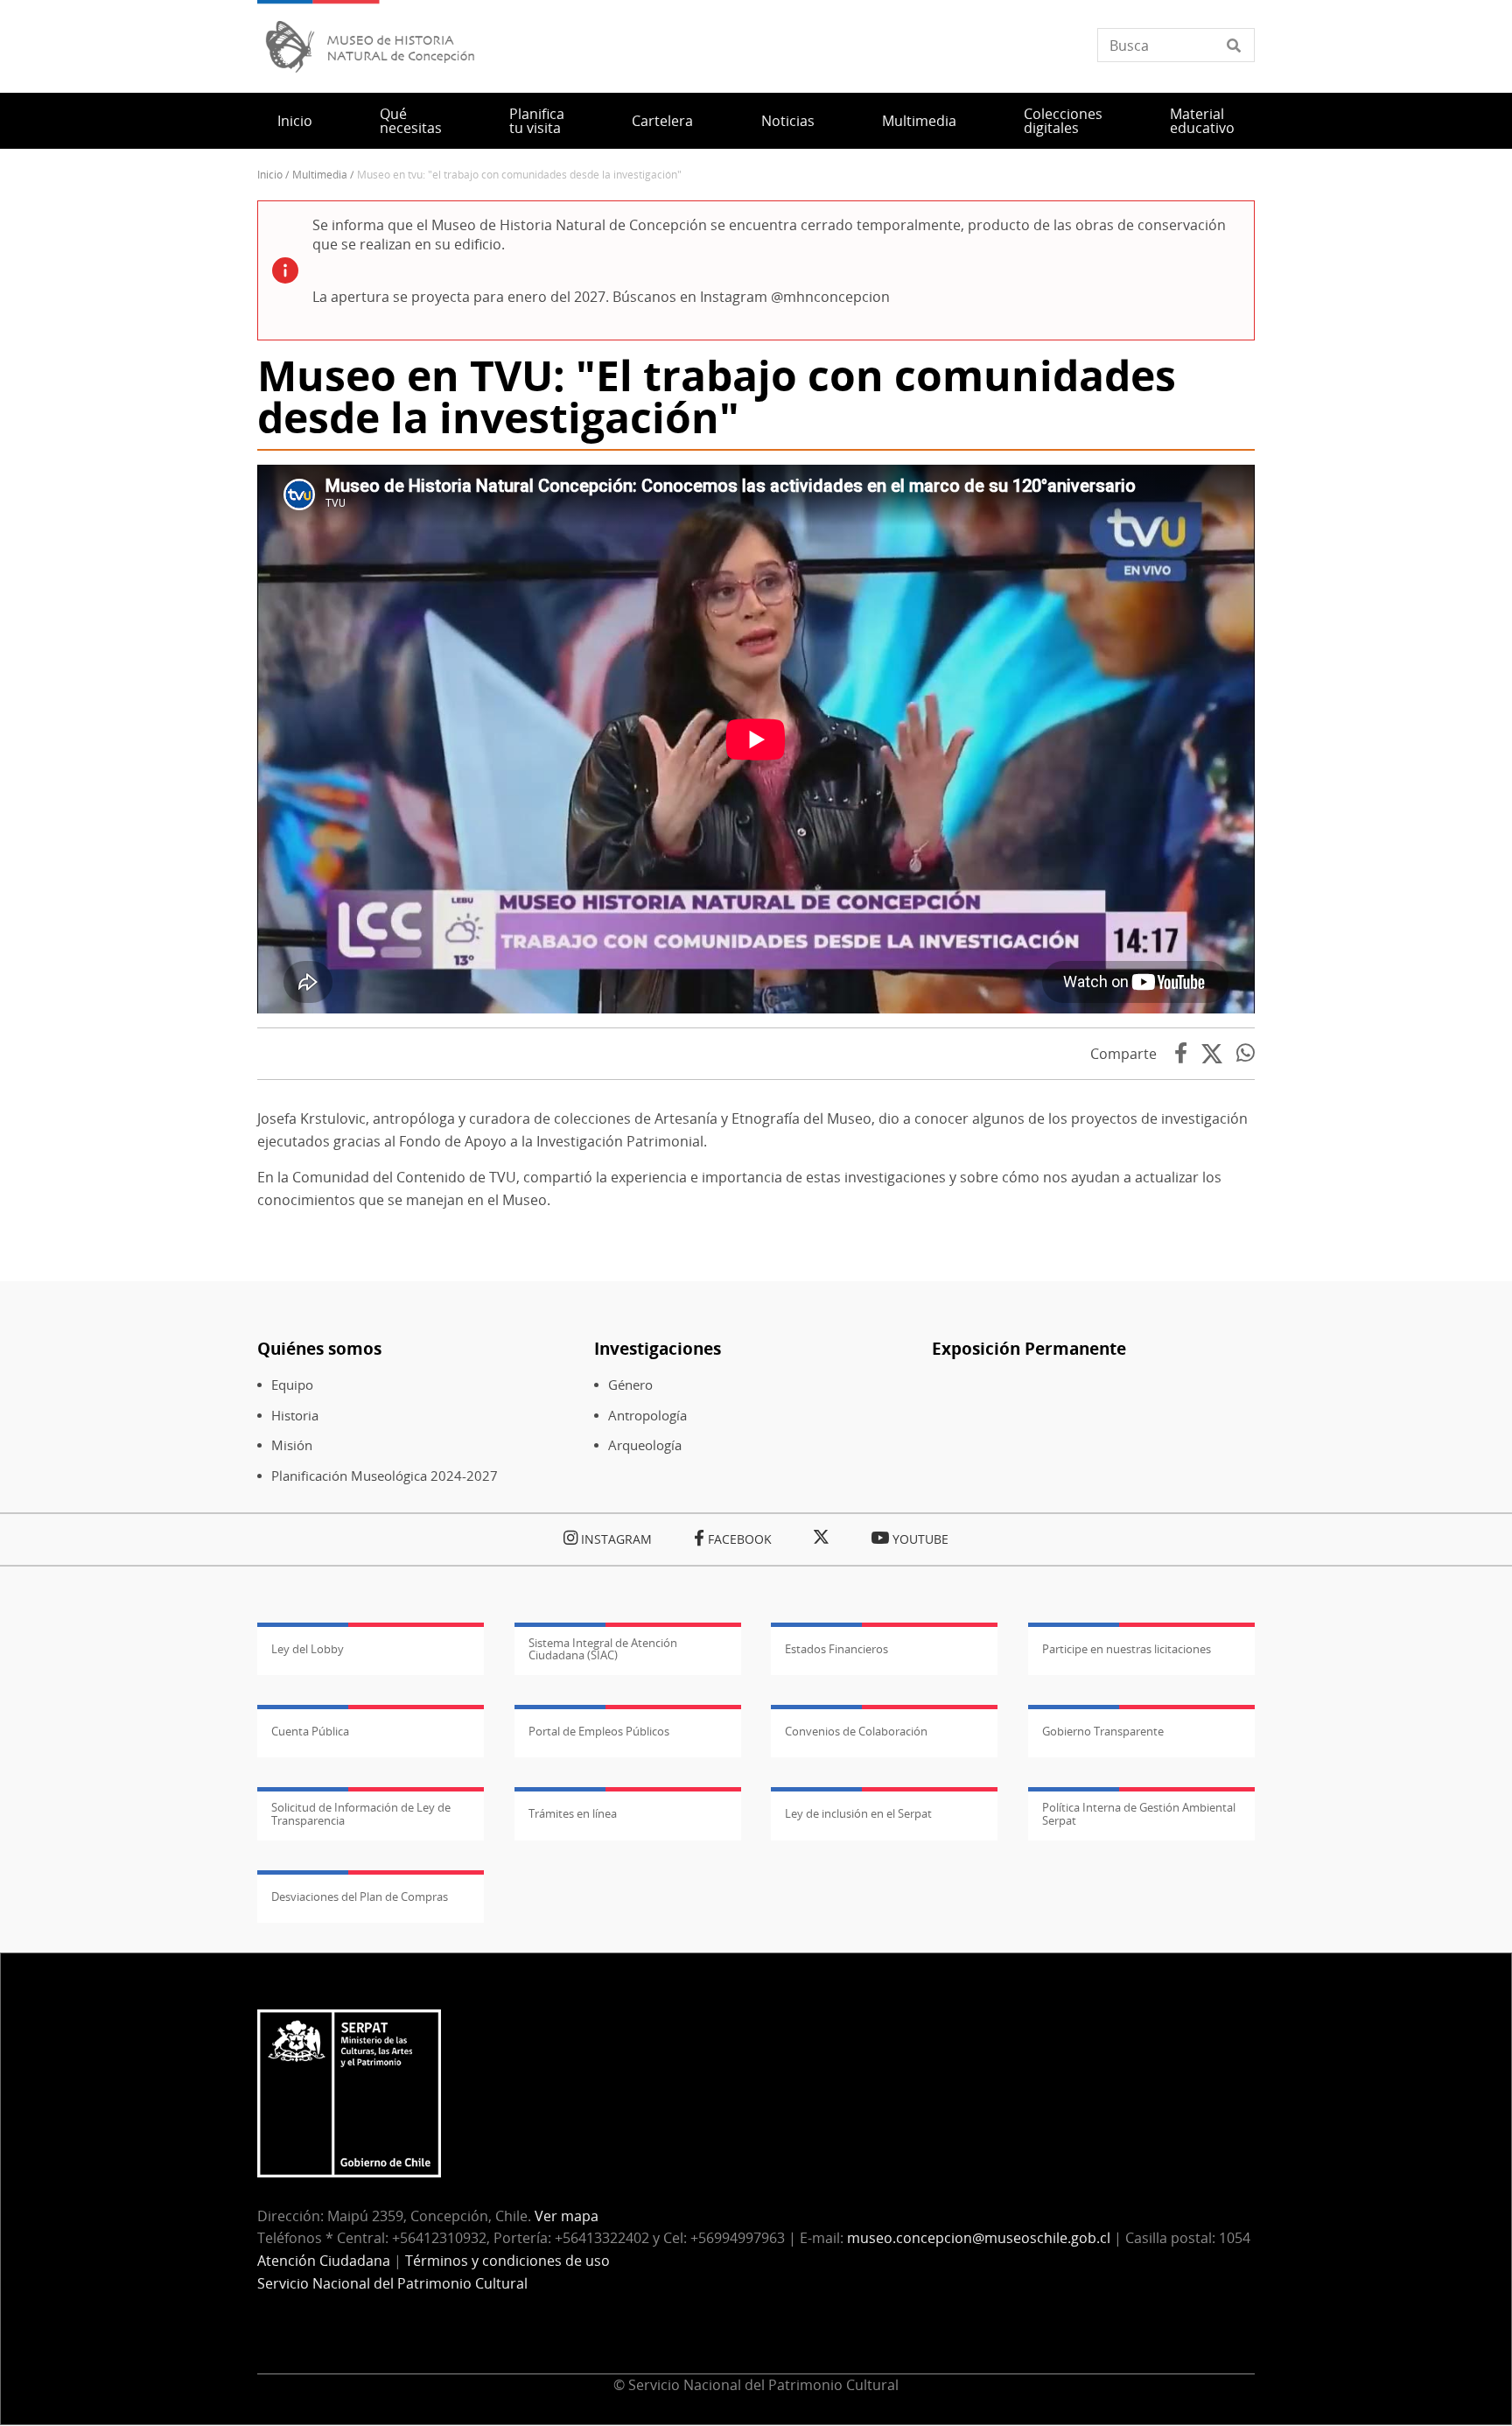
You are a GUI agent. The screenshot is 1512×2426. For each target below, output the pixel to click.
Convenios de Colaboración (856, 1731)
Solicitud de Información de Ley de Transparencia (361, 1813)
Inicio (295, 121)
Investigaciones (658, 1348)
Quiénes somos (319, 1348)
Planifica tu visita (537, 121)
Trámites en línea (573, 1813)
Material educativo (1202, 121)
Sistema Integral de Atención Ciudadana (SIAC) (603, 1649)
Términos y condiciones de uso (507, 2261)
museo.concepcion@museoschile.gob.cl (979, 2238)
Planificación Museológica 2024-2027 (385, 1476)
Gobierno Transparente (1103, 1731)
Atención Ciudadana (324, 2261)
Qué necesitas (411, 121)
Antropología (647, 1416)
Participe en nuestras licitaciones (1127, 1649)
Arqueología (645, 1445)
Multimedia (919, 121)
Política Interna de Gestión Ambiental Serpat (1139, 1813)
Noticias (788, 121)
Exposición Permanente (1029, 1348)
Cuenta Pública (310, 1731)
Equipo (292, 1385)
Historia (295, 1416)
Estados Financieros (836, 1649)
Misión (292, 1445)
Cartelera (662, 121)
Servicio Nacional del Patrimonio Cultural (392, 2283)
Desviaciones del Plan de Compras (360, 1897)
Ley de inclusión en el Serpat (858, 1813)
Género (630, 1385)
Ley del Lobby (308, 1649)
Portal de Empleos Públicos (599, 1731)
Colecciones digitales (1063, 121)
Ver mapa (567, 2216)
